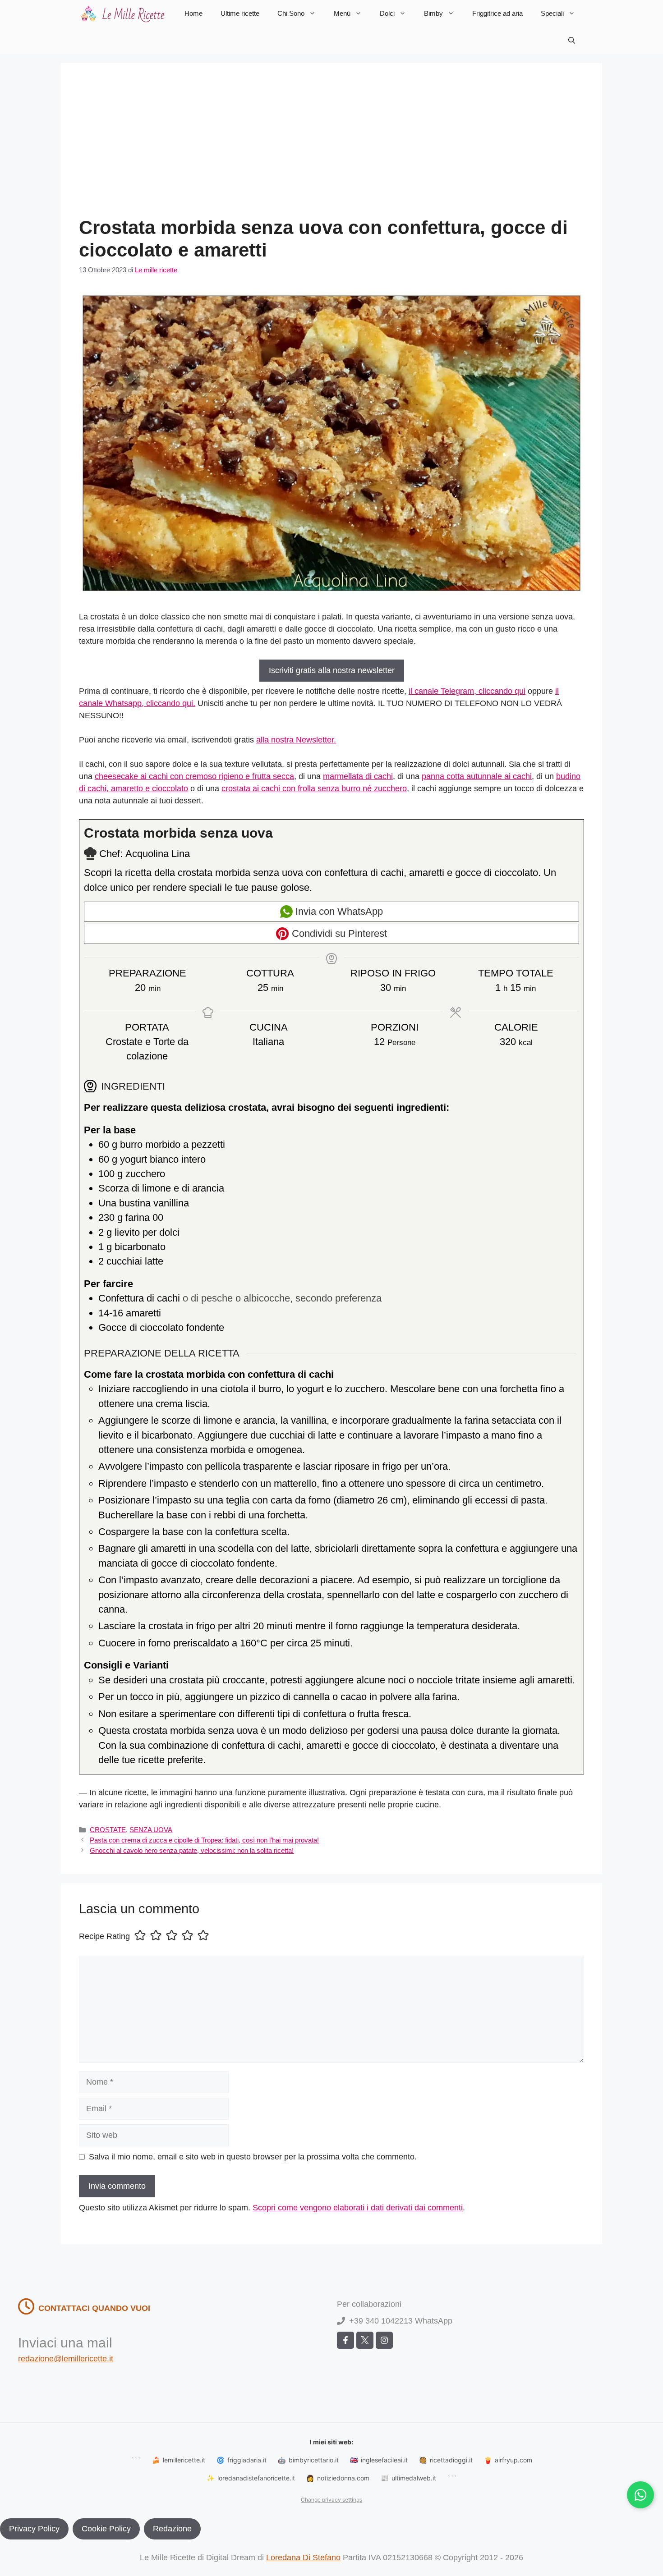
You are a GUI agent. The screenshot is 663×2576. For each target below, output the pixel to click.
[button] (572, 41)
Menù (342, 13)
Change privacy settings (331, 2500)
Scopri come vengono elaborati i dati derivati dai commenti (358, 2208)
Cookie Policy (106, 2529)
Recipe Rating (104, 1936)
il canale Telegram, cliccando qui (467, 691)
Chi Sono (291, 13)
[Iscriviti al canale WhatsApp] (640, 2495)
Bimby (433, 13)
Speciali (552, 13)
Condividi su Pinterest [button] (338, 933)
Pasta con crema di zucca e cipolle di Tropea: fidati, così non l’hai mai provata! (204, 1840)
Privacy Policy (34, 2529)
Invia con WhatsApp (338, 911)
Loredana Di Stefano (303, 2558)
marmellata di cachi (358, 776)
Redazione (172, 2529)
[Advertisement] (331, 149)
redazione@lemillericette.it (66, 2359)
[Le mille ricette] (124, 14)
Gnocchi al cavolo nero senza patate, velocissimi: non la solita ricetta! (192, 1850)
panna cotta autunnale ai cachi (477, 776)
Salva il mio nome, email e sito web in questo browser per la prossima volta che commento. (253, 2157)
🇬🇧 (379, 2460)
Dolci (387, 13)
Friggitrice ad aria (497, 13)
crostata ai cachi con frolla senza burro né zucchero (314, 788)
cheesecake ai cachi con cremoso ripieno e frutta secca (194, 776)
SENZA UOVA (151, 1830)
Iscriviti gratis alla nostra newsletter (332, 670)
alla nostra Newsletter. (296, 740)
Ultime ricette (240, 13)
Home (193, 13)
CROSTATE (108, 1830)
